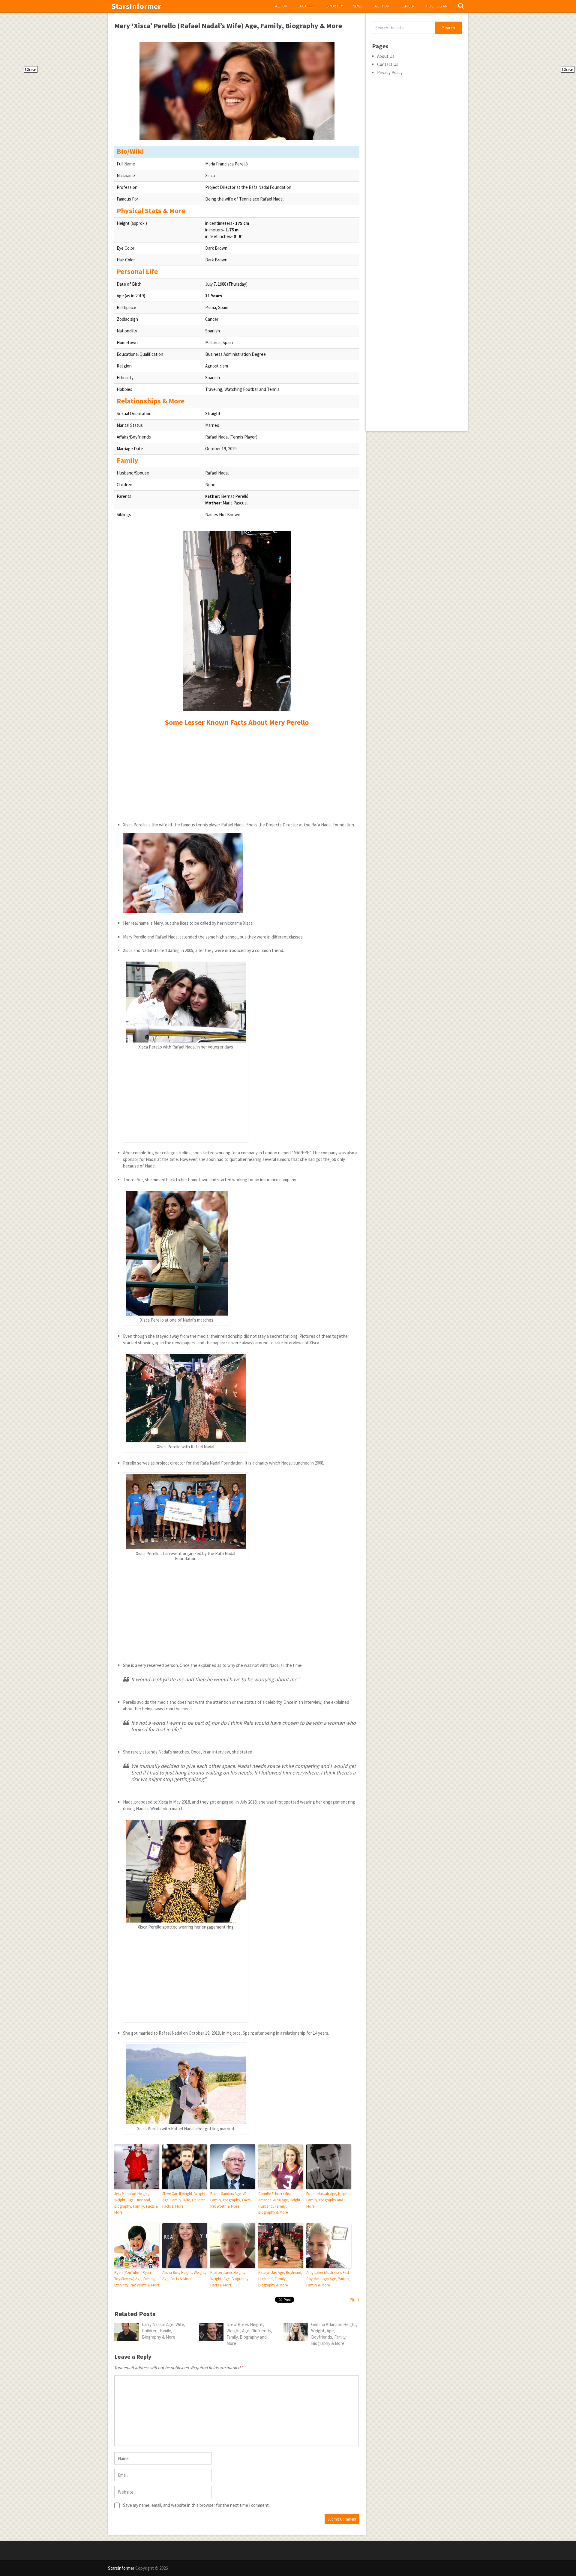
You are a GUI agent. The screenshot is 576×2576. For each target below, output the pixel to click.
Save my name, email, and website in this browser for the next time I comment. (196, 2505)
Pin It (354, 2300)
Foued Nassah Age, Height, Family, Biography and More (328, 2200)
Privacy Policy (390, 72)
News (357, 6)
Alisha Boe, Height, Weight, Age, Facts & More (184, 2276)
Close (31, 69)
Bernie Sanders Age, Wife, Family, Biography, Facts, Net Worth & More (231, 2200)
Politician (437, 6)
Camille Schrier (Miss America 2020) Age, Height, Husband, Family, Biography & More (280, 2203)
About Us (386, 56)
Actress (307, 6)
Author (382, 6)
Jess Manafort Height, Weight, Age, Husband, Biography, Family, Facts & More (136, 2203)
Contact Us (388, 64)
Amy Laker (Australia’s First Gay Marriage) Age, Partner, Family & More (328, 2279)
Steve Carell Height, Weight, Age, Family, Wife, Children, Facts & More (184, 2200)
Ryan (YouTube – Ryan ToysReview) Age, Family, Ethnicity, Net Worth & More (137, 2279)
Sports (335, 6)
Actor (281, 6)
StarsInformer (136, 6)
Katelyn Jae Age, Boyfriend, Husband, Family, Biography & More (280, 2279)
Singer (408, 6)
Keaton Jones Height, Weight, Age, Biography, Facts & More (230, 2279)
